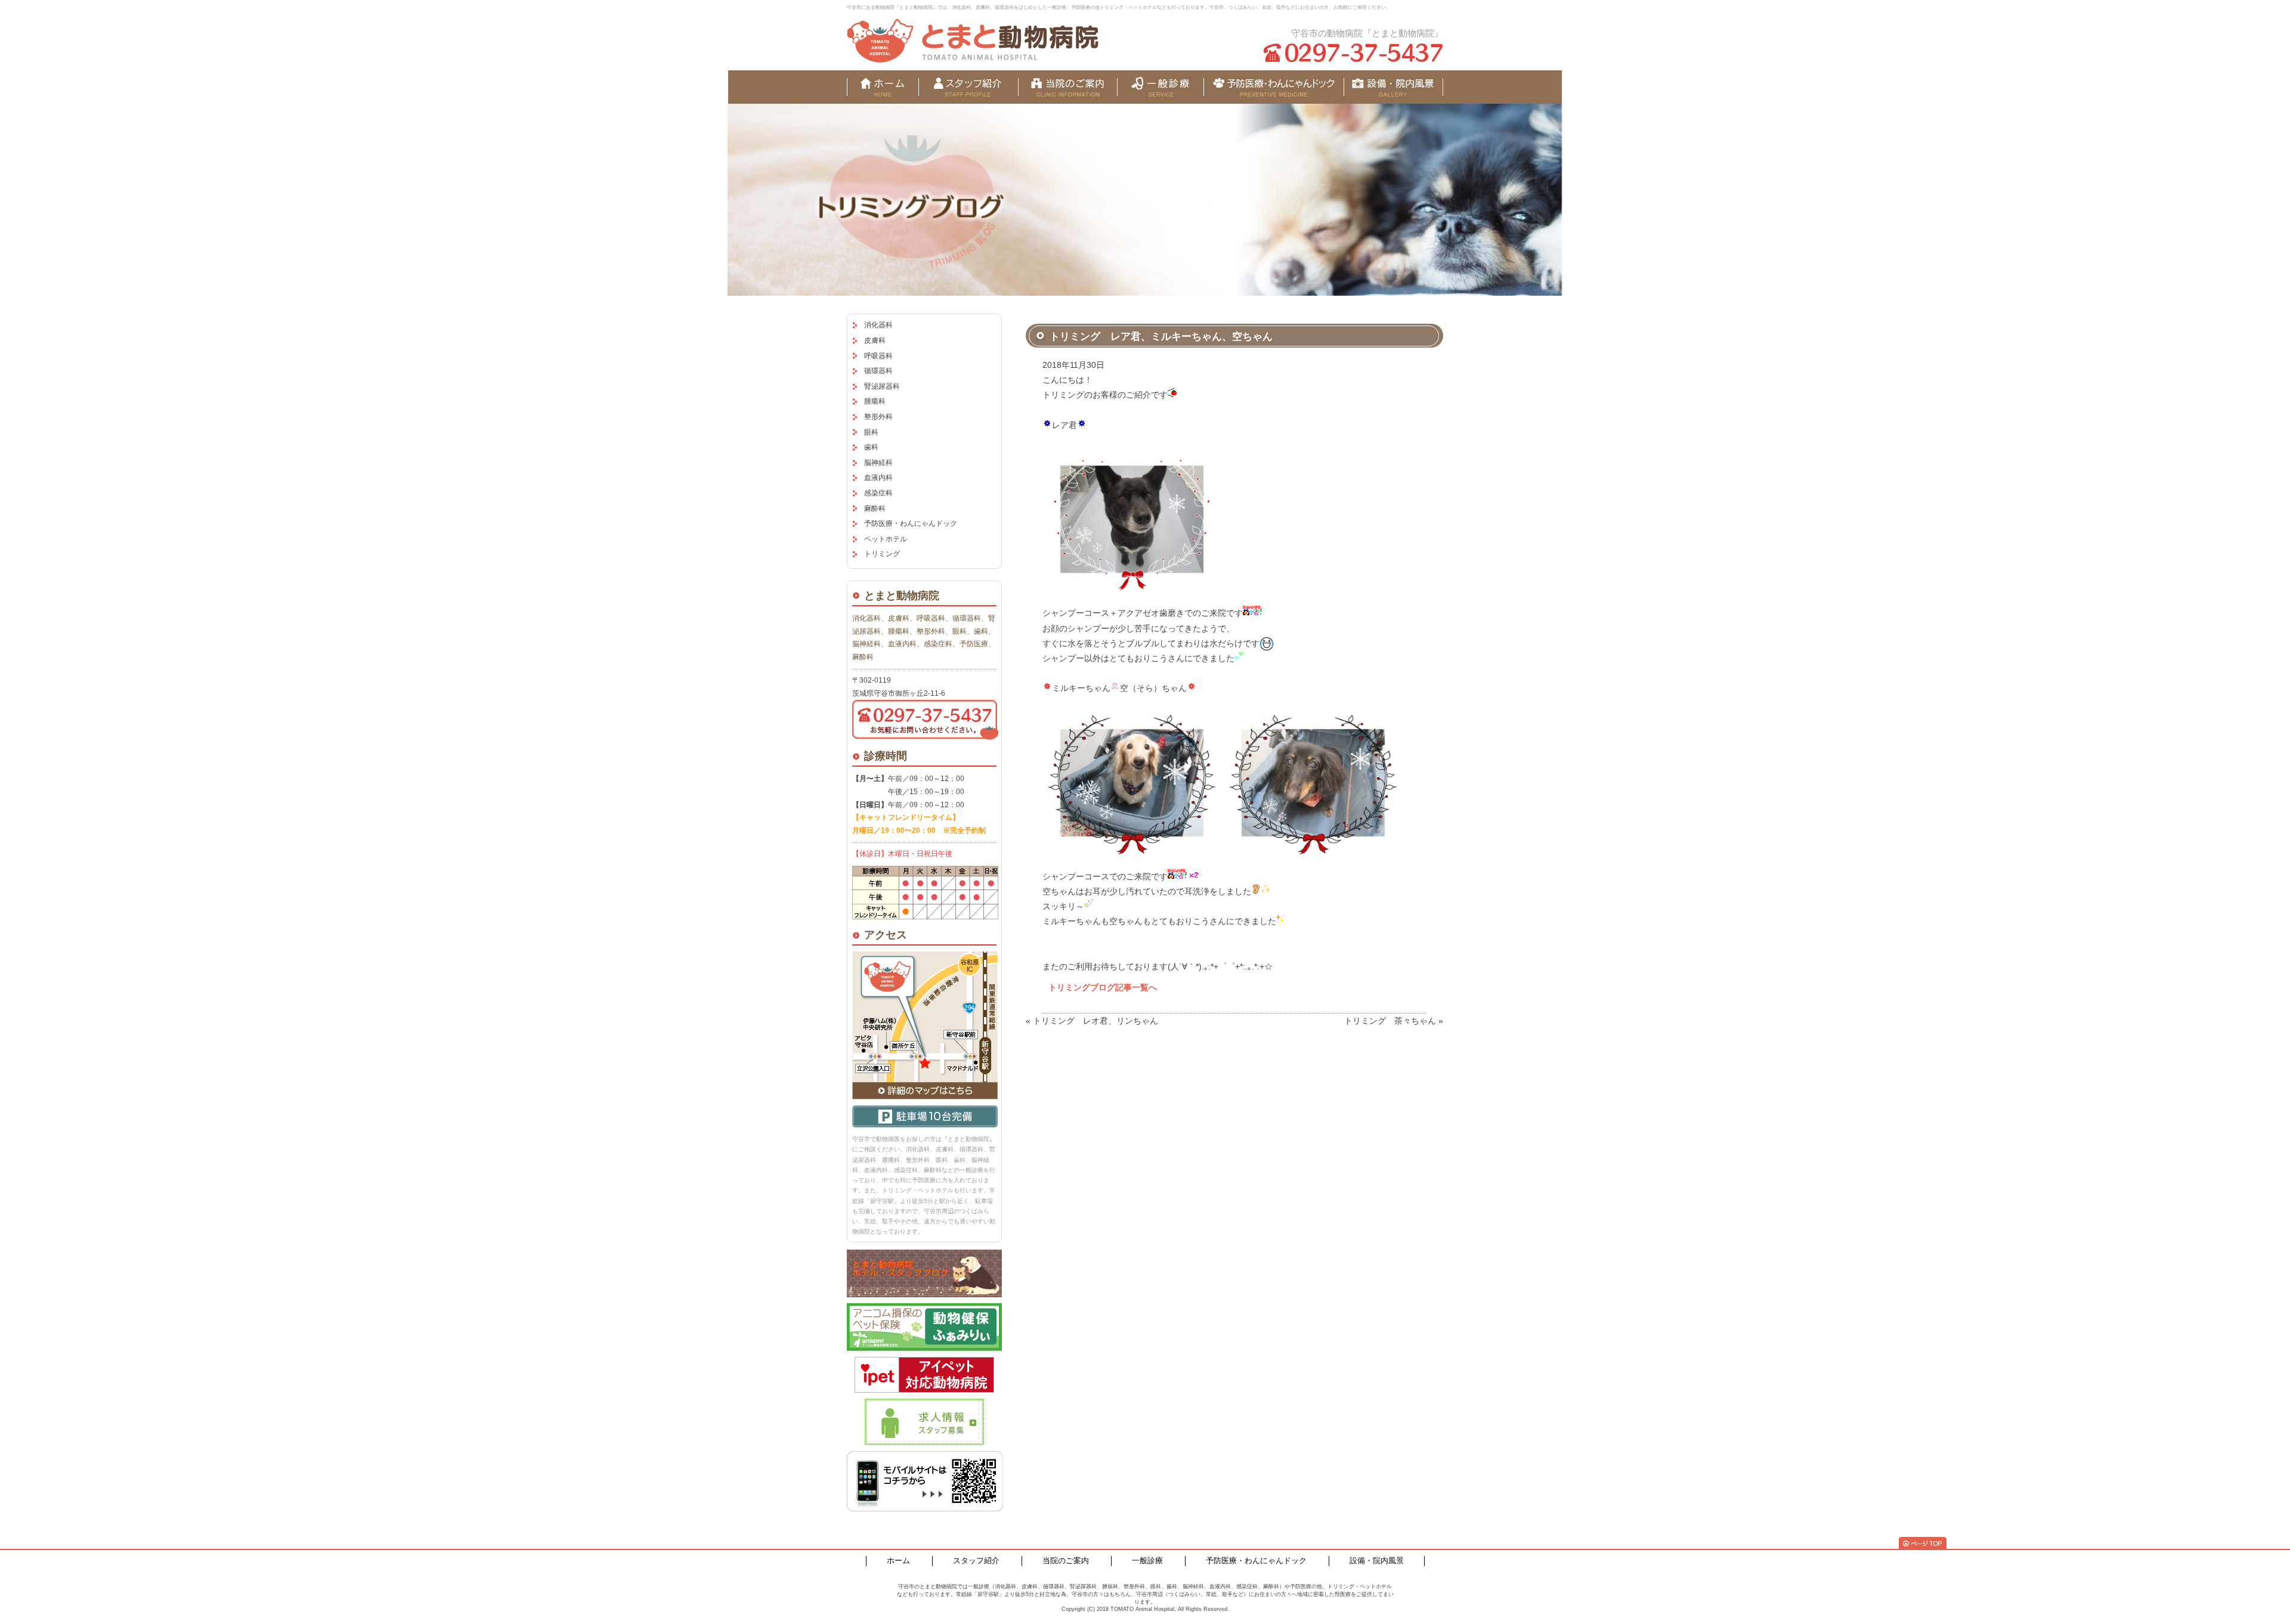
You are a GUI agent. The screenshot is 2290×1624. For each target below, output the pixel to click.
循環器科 (878, 371)
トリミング (882, 554)
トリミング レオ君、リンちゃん (1096, 1021)
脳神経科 (878, 463)
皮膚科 (875, 340)
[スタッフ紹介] (968, 87)
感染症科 (878, 493)
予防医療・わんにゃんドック (911, 523)
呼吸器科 (878, 356)
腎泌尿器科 (882, 386)
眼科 (871, 432)
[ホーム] (883, 87)
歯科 (871, 447)
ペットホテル (886, 539)
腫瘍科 (875, 401)
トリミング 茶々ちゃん (1390, 1021)
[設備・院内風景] (1274, 87)
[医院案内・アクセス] (1068, 87)
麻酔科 (875, 509)
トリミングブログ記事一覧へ (1103, 987)
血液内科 (878, 478)
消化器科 (878, 325)
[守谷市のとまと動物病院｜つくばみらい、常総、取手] (973, 41)
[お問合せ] (1393, 87)
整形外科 (878, 417)
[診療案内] (1160, 87)
